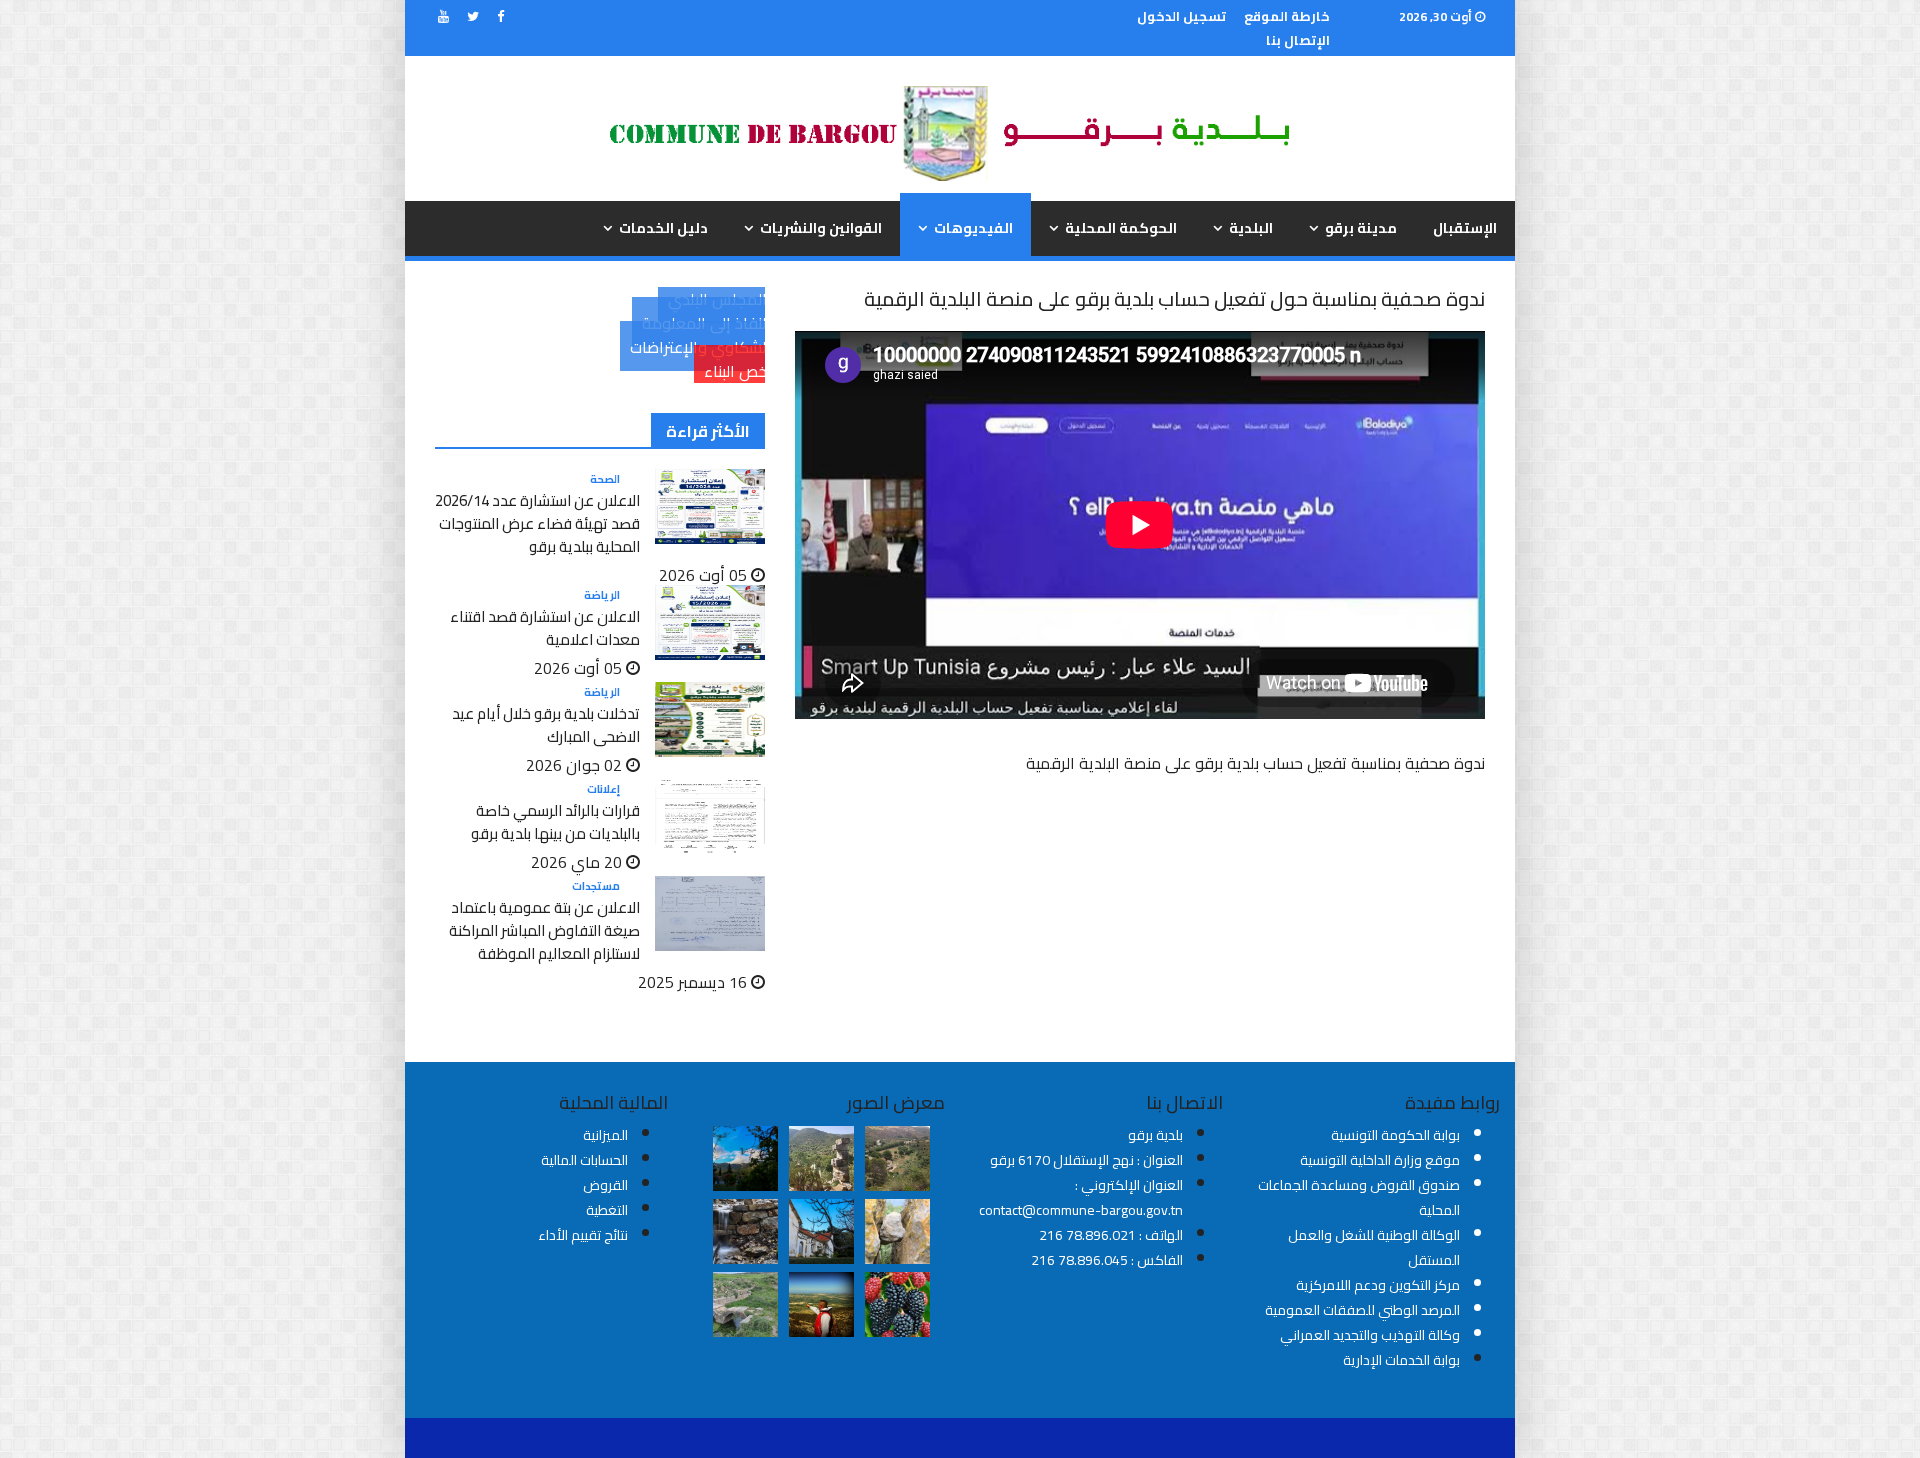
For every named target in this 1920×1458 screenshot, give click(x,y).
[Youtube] (443, 16)
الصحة (605, 479)
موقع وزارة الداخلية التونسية (1380, 1160)
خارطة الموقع (1287, 16)
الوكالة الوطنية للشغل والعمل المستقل (1374, 1247)
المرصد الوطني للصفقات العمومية (1362, 1310)
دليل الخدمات (663, 228)
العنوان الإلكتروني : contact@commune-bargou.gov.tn (1081, 1197)
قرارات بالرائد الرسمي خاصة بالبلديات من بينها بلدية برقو (555, 822)
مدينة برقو (1361, 228)
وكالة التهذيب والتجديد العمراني (1370, 1335)
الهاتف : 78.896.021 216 (1111, 1235)
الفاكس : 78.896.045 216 (1107, 1260)
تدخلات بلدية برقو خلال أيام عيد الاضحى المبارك (546, 725)
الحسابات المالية (584, 1160)
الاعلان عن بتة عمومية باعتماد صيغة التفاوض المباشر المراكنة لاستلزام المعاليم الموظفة (544, 930)
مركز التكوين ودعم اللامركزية (1378, 1285)
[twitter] (473, 16)
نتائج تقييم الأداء (583, 1235)
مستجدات (596, 886)
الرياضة (602, 595)
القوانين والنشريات (821, 228)
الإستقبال (1465, 228)
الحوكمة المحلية (1121, 228)
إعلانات (603, 789)
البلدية (1251, 228)
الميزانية (605, 1135)
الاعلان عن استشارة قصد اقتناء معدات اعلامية (545, 628)
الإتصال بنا (1298, 40)
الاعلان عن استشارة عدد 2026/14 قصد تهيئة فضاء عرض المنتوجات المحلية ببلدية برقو (537, 523)
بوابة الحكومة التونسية (1395, 1135)
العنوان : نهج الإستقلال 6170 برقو (1086, 1160)
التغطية (607, 1210)
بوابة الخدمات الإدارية (1401, 1360)
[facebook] (500, 16)
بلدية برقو (1155, 1135)
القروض (605, 1185)
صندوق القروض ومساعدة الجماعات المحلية (1359, 1197)
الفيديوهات (973, 228)
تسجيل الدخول (1181, 16)
